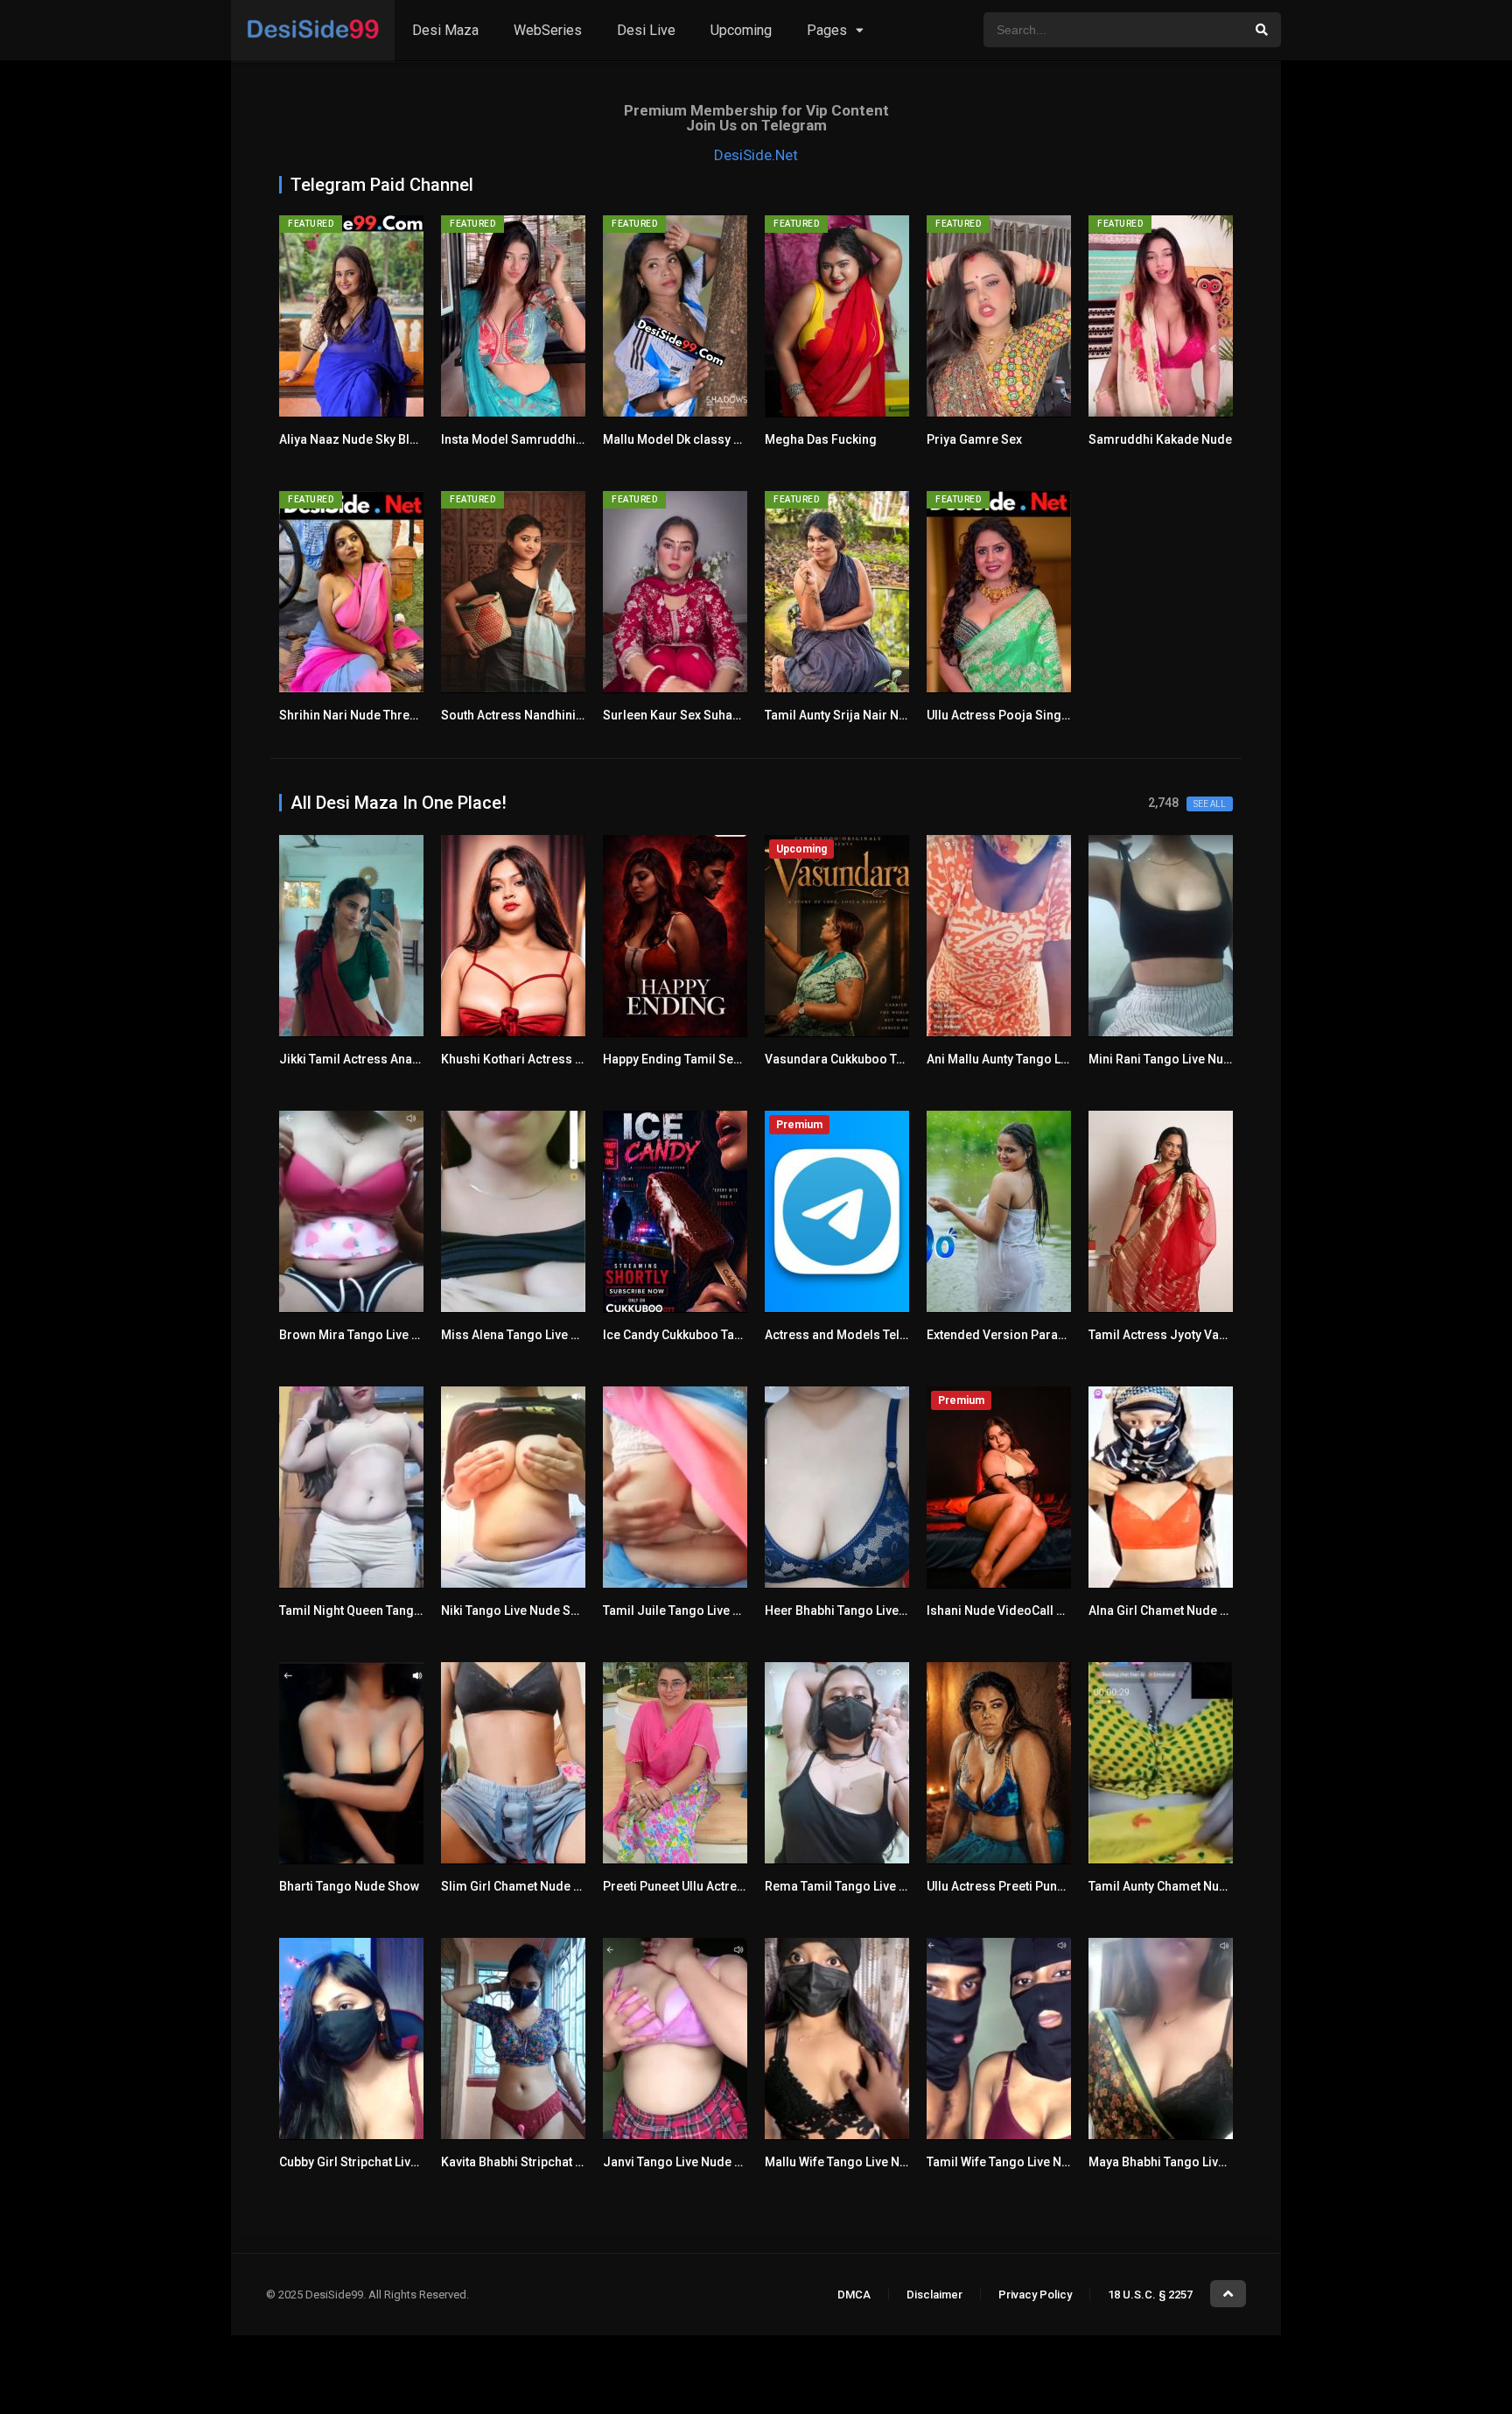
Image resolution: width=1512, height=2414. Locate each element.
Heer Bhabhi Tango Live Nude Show (865, 1611)
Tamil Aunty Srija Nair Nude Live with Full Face (895, 715)
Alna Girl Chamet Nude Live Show (1183, 1611)
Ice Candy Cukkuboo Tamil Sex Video (708, 1335)
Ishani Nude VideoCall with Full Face (1030, 1611)
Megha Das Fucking (821, 439)
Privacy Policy (1035, 2295)
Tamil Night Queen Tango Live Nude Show (397, 1611)
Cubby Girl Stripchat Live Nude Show (382, 2162)
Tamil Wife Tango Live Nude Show (1022, 2162)
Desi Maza (445, 30)
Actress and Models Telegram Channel (876, 1335)
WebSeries (548, 30)
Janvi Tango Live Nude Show (684, 2162)
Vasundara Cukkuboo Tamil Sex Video (873, 1059)
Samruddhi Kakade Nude (1160, 439)
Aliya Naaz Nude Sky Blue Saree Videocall (399, 439)
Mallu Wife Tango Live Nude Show (860, 2162)
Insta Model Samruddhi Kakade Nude (548, 439)
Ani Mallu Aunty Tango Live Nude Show (1036, 1059)
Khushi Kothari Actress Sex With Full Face (559, 1059)
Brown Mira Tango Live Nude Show (378, 1335)
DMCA (854, 2295)
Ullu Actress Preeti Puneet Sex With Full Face (1053, 1886)
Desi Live (646, 30)
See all (1210, 804)
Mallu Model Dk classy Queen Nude (703, 439)
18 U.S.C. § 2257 (1150, 2295)
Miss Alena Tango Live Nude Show (538, 1335)
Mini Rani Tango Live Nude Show (1180, 1059)
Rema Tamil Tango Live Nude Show (864, 1886)
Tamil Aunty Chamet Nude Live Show (1191, 1886)
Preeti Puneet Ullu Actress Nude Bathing (717, 1886)
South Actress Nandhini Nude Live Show (555, 715)
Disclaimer (934, 2295)
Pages (827, 30)
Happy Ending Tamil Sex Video (689, 1059)
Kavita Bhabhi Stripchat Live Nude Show (553, 2162)
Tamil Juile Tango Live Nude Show (700, 1611)
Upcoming (741, 30)
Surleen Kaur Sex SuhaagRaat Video (706, 715)
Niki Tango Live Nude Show (518, 1611)
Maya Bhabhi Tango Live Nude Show (1190, 2162)
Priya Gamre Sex (974, 439)
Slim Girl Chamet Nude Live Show (535, 1886)
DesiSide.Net (756, 155)
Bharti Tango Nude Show (349, 1886)
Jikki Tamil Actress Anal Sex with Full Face (399, 1059)
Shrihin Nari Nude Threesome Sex (376, 715)
